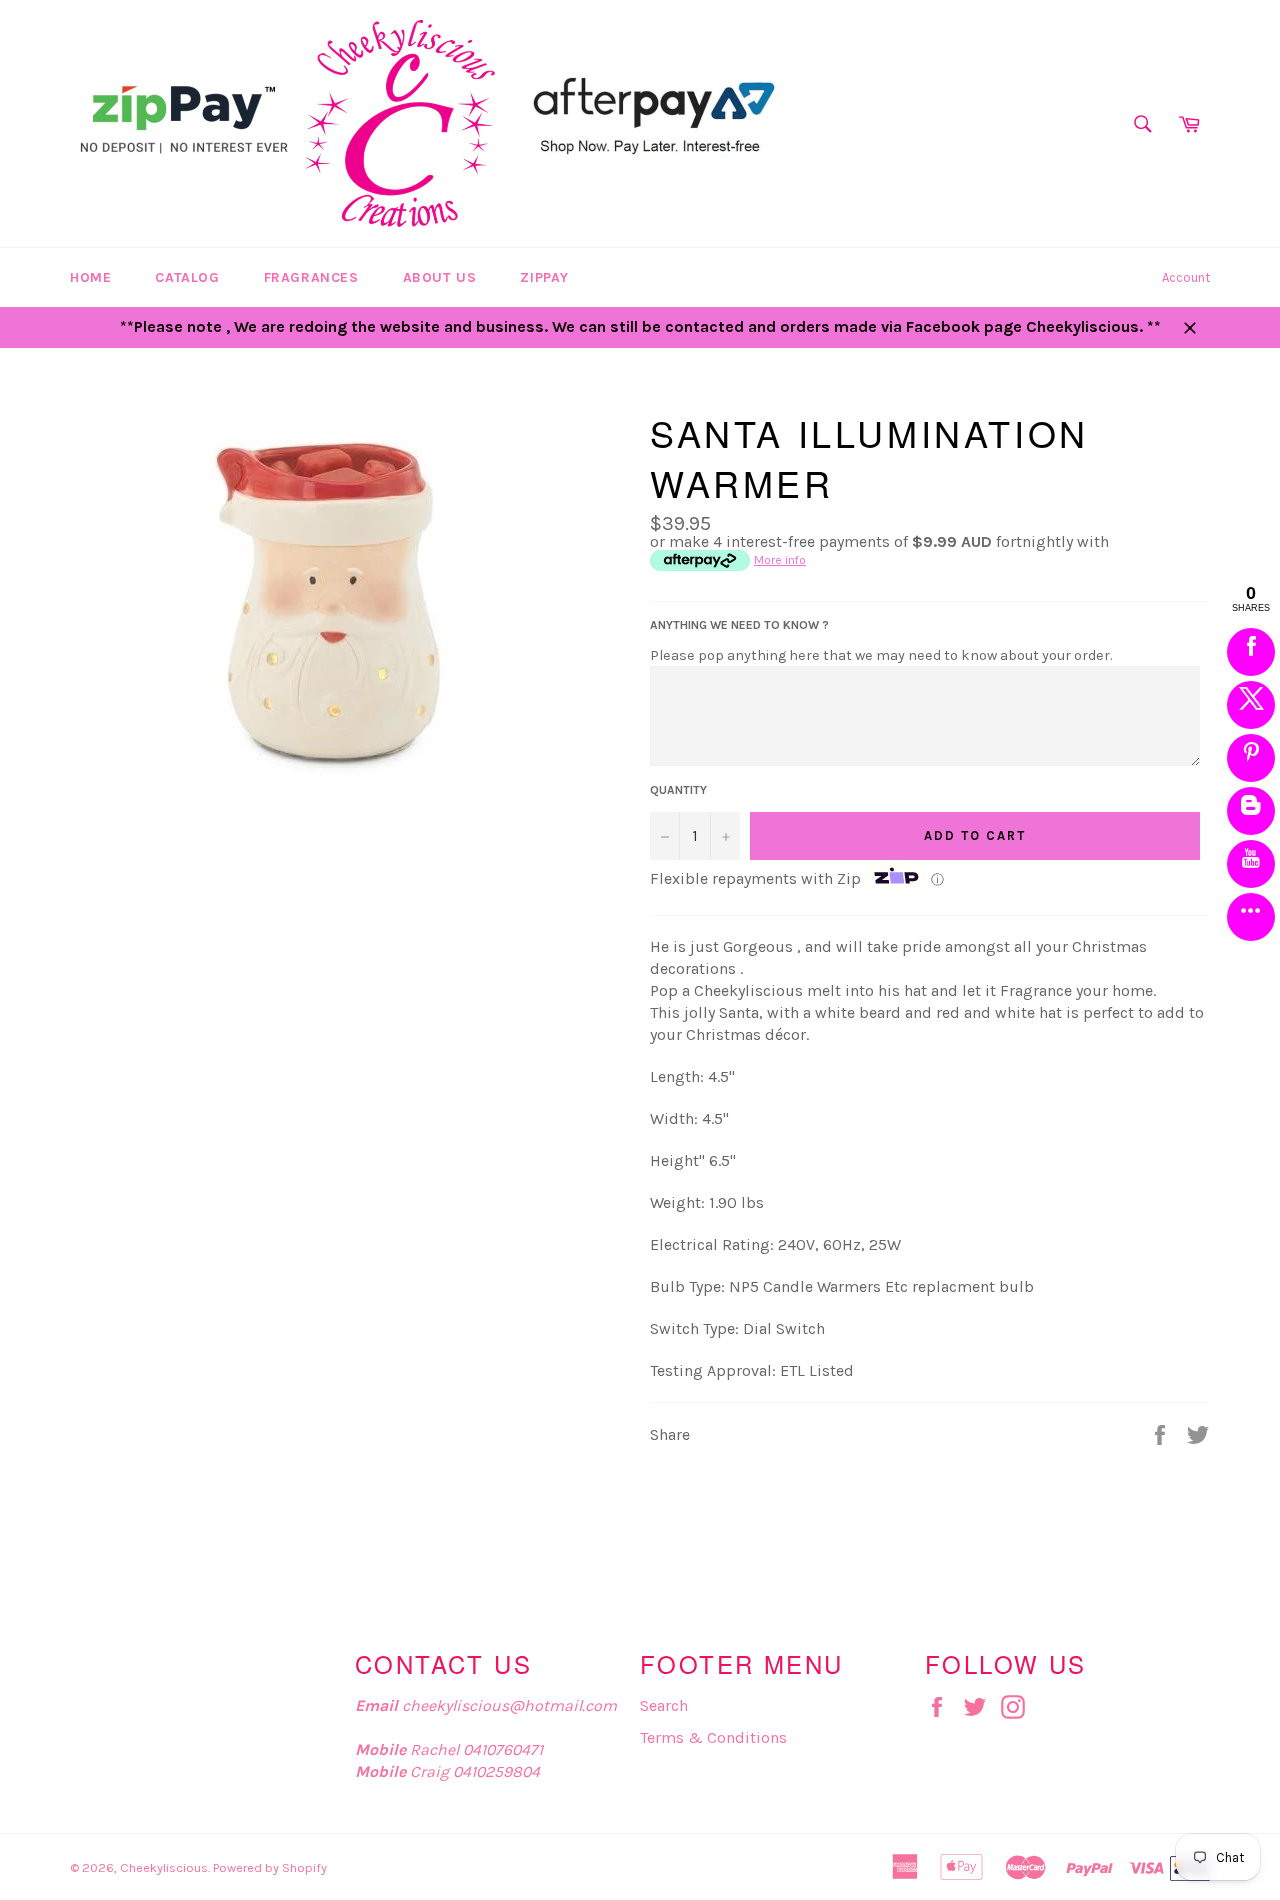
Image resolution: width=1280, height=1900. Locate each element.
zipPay (544, 277)
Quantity (678, 790)
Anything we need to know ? (739, 625)
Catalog (187, 277)
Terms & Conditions (713, 1737)
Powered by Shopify (270, 1867)
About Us (440, 277)
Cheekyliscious (164, 1867)
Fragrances (311, 277)
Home (90, 277)
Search (664, 1705)
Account (1186, 277)
